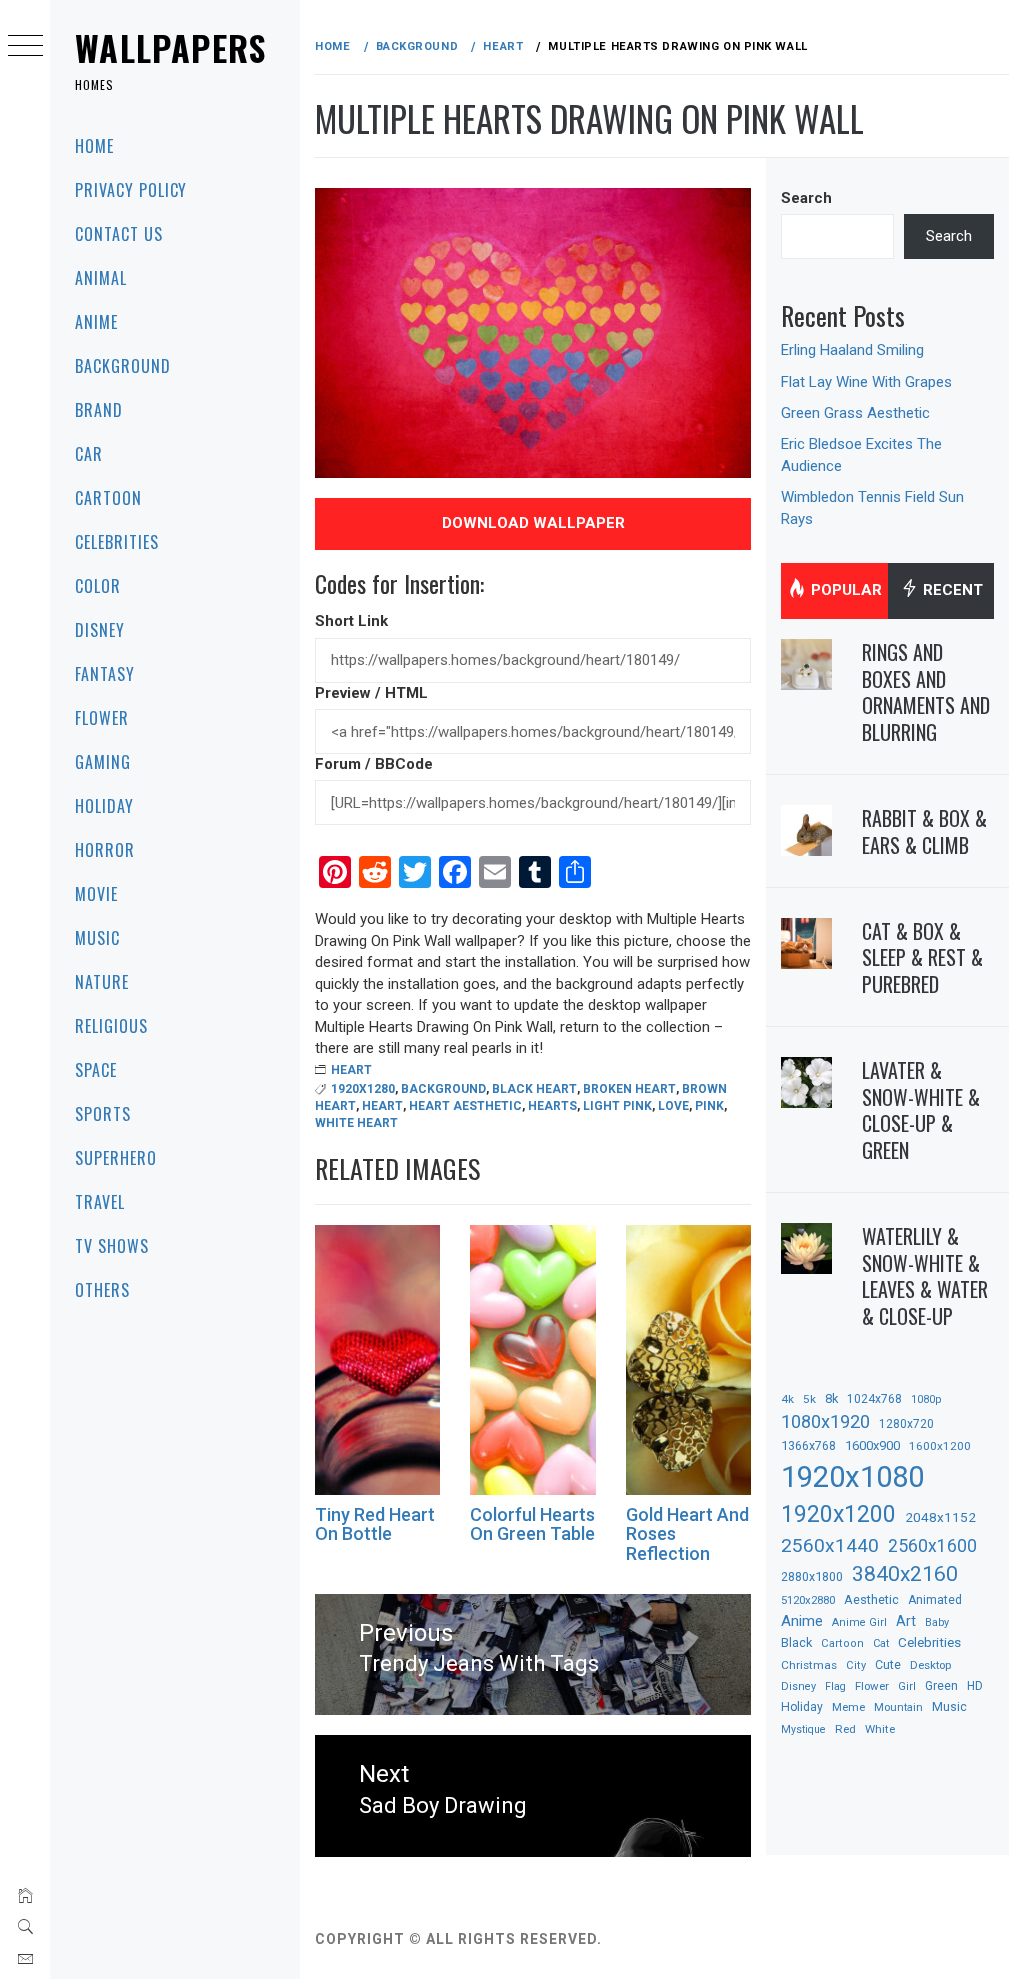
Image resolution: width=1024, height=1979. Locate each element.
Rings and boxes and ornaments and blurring (926, 692)
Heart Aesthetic (465, 1106)
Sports (103, 1114)
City (856, 1665)
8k (831, 1398)
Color (98, 586)
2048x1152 (940, 1517)
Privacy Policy (131, 190)
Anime (96, 322)
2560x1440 (830, 1545)
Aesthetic (871, 1599)
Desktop (930, 1665)
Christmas (809, 1665)
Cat (881, 1643)
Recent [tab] (951, 590)
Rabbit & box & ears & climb (924, 831)
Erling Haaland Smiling (852, 350)
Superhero (116, 1158)
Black (796, 1642)
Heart (351, 1070)
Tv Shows (112, 1246)
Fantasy (105, 674)
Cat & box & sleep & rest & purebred (922, 957)
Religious (111, 1026)
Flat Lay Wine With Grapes (866, 382)
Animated (935, 1600)
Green (941, 1686)
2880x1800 (812, 1576)
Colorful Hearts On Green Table (532, 1524)
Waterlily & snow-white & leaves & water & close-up (925, 1276)
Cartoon (108, 498)
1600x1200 (940, 1446)
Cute (888, 1665)
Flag (835, 1686)
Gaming (103, 762)
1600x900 (872, 1445)
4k (787, 1399)
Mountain (898, 1707)
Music (97, 938)
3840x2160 (905, 1573)
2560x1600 (932, 1546)
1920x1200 (838, 1514)
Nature (102, 982)
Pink (709, 1106)
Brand (99, 410)
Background (123, 366)
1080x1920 (825, 1421)
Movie (96, 894)
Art (906, 1621)
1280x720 (906, 1424)
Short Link (351, 621)
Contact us (119, 234)
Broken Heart (629, 1089)
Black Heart (534, 1089)
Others (102, 1290)
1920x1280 (363, 1089)
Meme (848, 1707)
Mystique (803, 1729)
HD (975, 1686)
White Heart (356, 1123)
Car (89, 454)
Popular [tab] (844, 590)
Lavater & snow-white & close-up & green (921, 1110)
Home (94, 146)
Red (845, 1729)
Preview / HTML (371, 693)
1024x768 (874, 1399)
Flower (102, 718)
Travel (100, 1202)
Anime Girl (859, 1622)
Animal (101, 278)
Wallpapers (171, 47)
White (880, 1729)
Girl (907, 1686)
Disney (100, 630)
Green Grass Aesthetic (855, 413)
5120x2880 (808, 1600)
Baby (937, 1622)
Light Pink (617, 1106)
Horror (105, 850)
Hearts (552, 1106)
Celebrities (117, 542)
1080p (926, 1399)
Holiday (104, 806)
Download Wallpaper (533, 523)
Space (96, 1070)
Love (673, 1106)
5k (809, 1399)
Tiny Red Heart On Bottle (375, 1524)
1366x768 (808, 1445)
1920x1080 (852, 1477)
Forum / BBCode (374, 764)
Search (806, 198)
